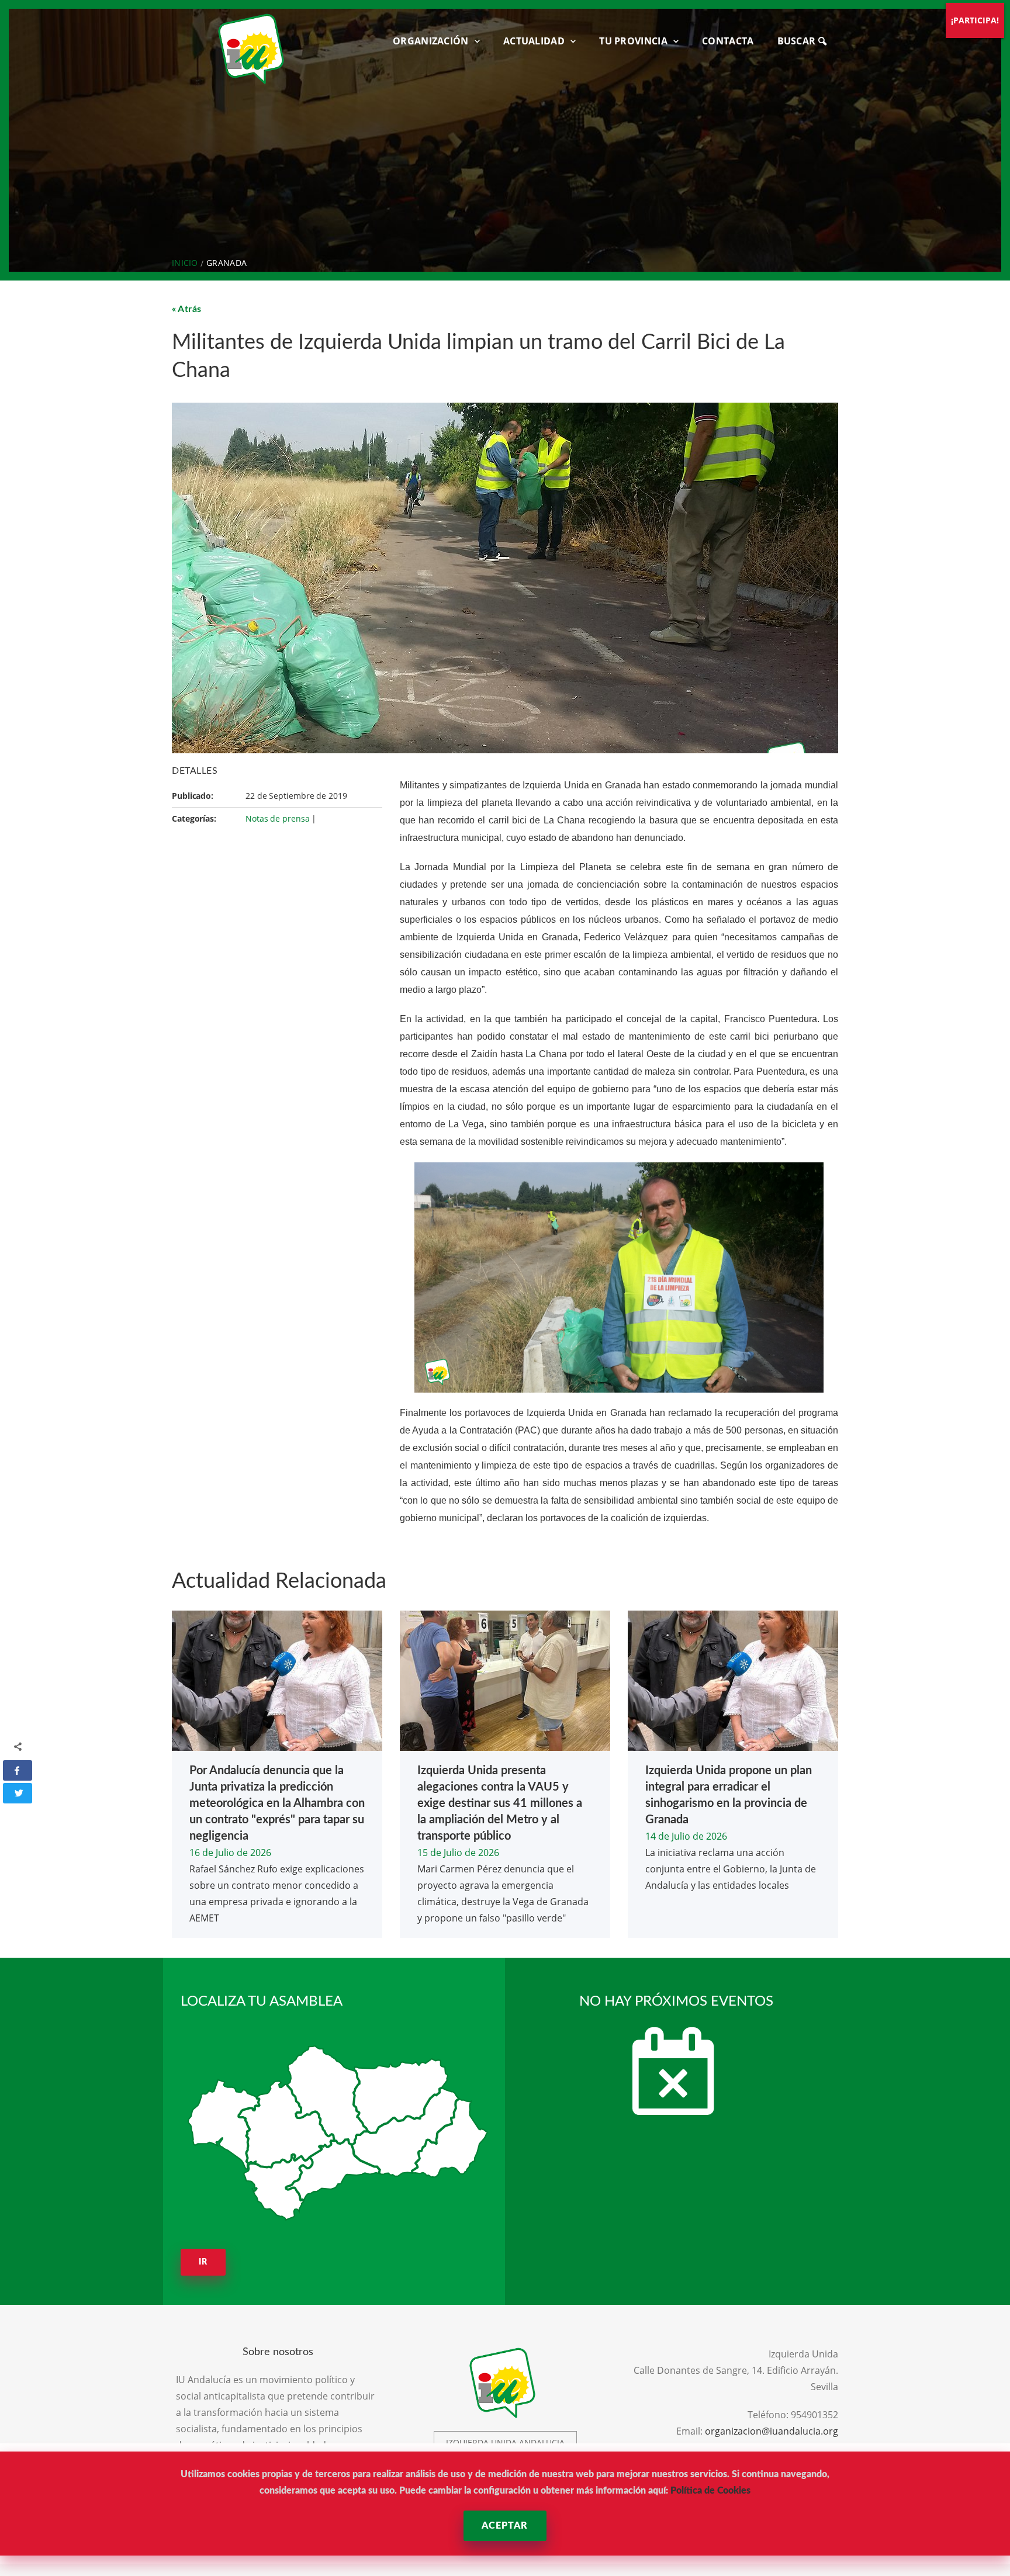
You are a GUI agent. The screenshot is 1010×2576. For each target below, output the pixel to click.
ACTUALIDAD (534, 41)
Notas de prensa (278, 818)
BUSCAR (798, 41)
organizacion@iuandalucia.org (772, 2431)
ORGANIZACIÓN (431, 41)
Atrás (190, 309)
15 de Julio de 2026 (458, 1853)
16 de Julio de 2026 (230, 1853)
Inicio (185, 263)
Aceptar (505, 2526)
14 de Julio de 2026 (686, 1836)
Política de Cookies (710, 2491)
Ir (203, 2262)
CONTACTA (728, 41)
